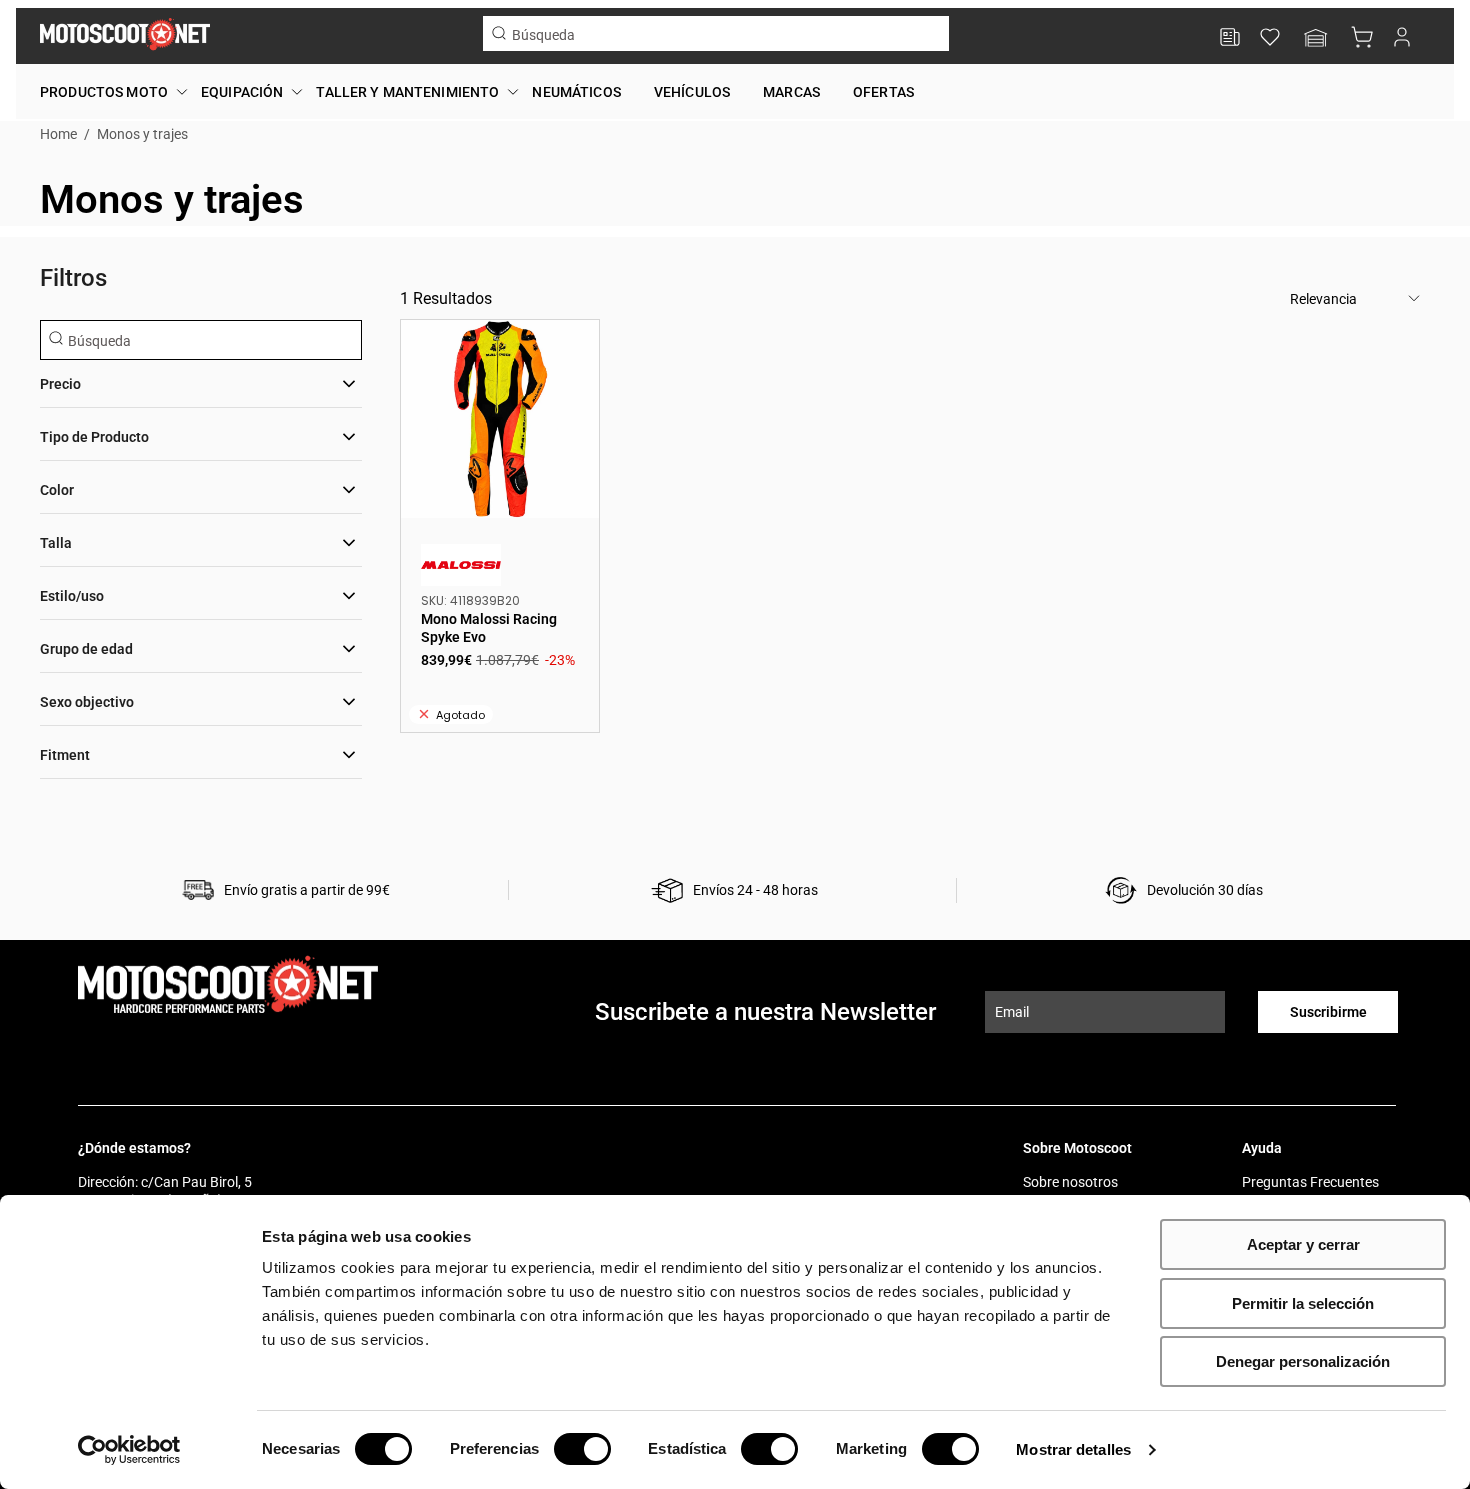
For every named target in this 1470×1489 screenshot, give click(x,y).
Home (58, 134)
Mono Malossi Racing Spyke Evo (500, 419)
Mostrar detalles (1073, 1449)
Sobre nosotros (1070, 1182)
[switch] (582, 1449)
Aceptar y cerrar (1303, 1244)
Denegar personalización (1303, 1361)
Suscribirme (1328, 1012)
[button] (1316, 39)
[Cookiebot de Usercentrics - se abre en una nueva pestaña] (129, 1450)
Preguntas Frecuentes (1310, 1182)
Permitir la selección (1303, 1303)
